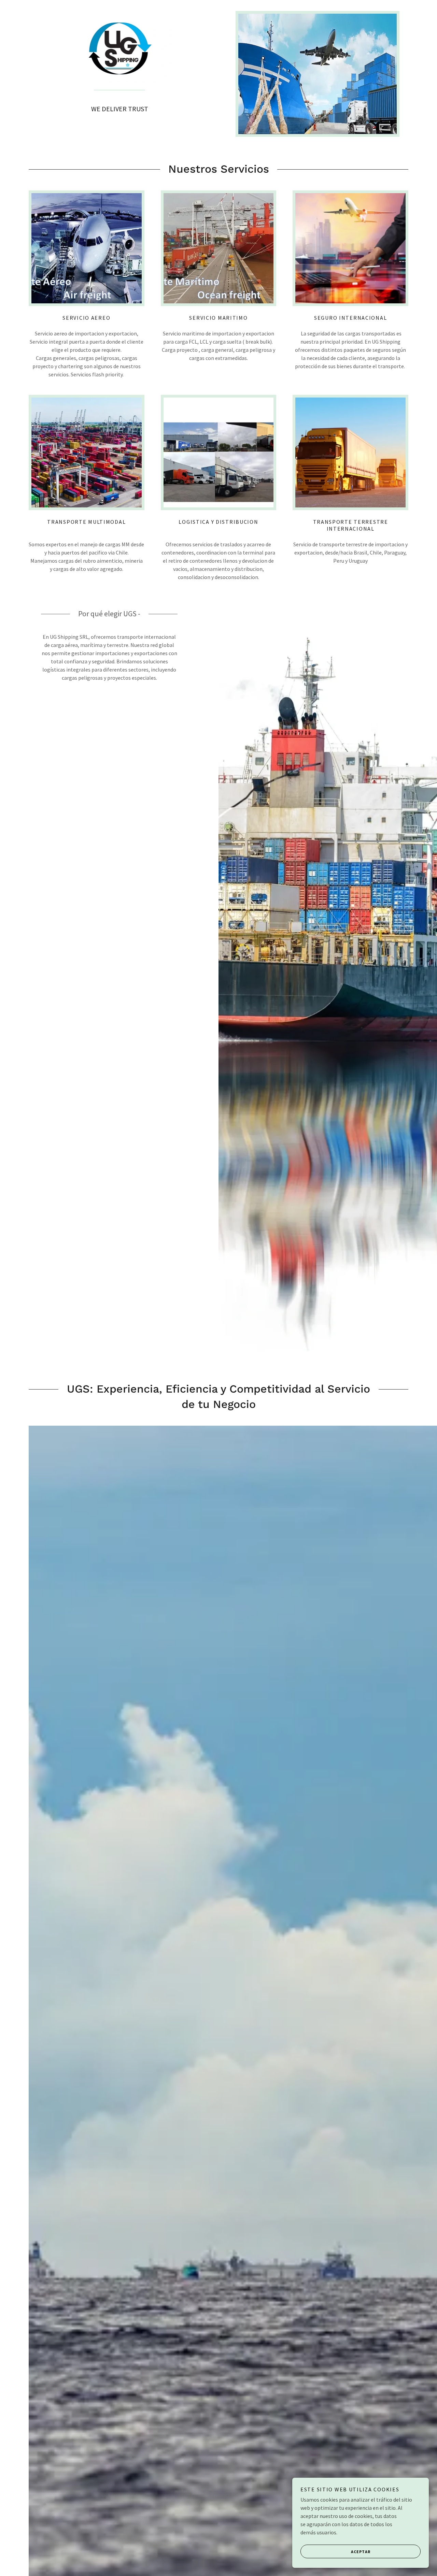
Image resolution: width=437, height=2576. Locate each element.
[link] (120, 51)
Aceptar (361, 2552)
